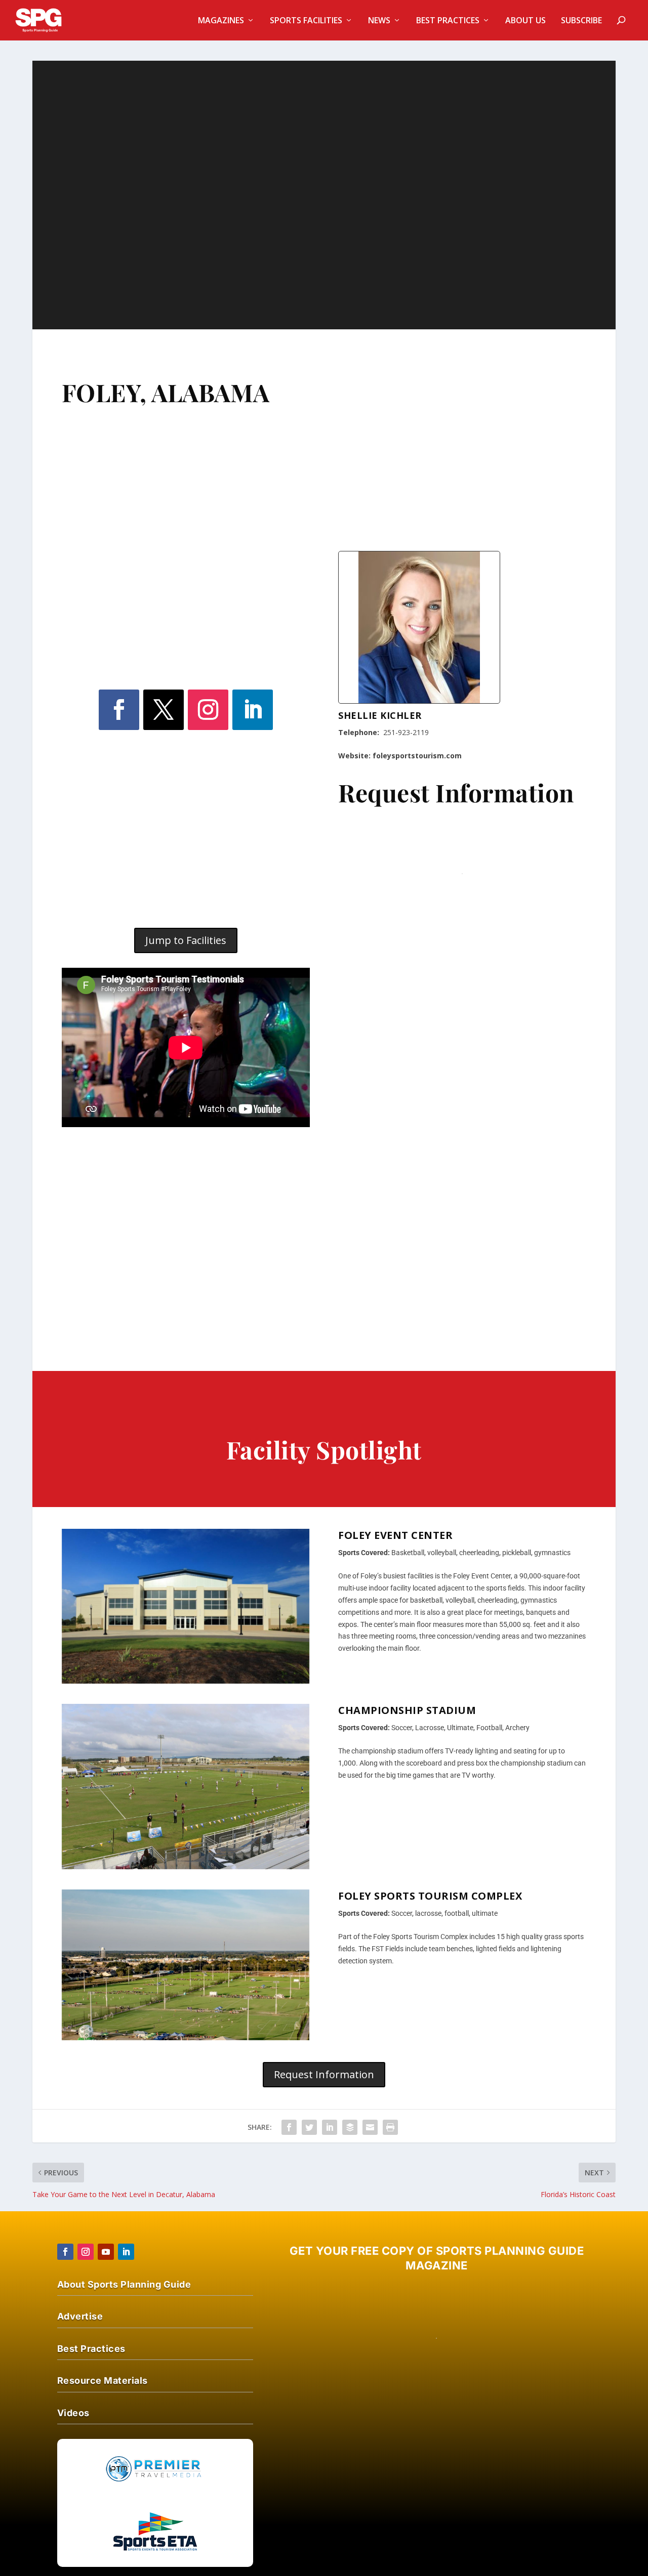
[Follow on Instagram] (208, 710)
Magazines (221, 21)
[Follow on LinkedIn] (253, 710)
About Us (525, 21)
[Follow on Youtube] (106, 2252)
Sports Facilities (306, 21)
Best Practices (448, 21)
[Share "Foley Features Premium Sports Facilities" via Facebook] (289, 2127)
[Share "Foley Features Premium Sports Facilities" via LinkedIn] (330, 2127)
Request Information (324, 2074)
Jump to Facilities (186, 940)
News (379, 21)
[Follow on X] (164, 710)
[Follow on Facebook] (119, 710)
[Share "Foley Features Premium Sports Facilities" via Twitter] (309, 2127)
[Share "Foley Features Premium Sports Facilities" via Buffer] (350, 2127)
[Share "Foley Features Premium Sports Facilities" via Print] (390, 2127)
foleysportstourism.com (417, 756)
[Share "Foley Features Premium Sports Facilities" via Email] (370, 2127)
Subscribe (581, 21)
